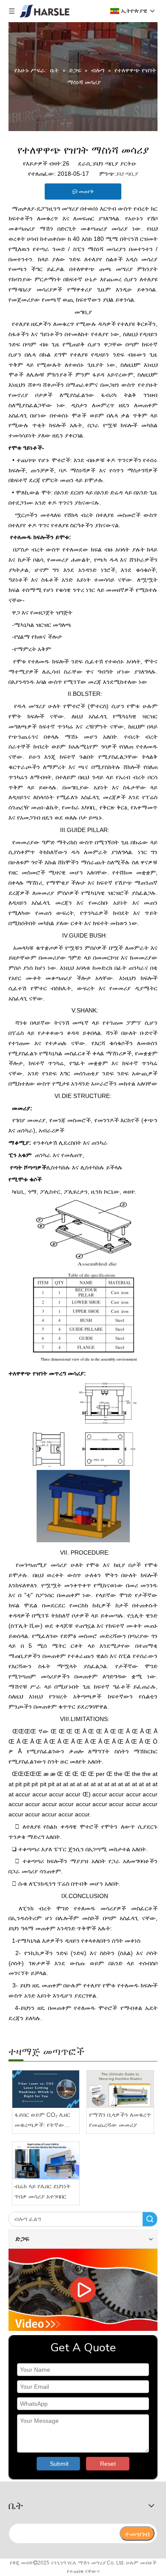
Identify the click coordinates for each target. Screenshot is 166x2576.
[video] (83, 2290)
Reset (108, 2464)
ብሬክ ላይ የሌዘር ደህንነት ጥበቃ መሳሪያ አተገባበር (43, 2191)
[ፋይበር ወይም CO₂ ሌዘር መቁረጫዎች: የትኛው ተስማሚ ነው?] (46, 2089)
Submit (59, 2464)
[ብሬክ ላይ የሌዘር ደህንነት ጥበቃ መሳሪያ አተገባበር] (46, 2161)
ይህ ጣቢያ (127, 174)
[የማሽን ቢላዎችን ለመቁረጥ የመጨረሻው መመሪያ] (120, 2089)
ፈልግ (150, 2219)
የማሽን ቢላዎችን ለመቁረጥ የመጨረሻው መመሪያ (120, 2120)
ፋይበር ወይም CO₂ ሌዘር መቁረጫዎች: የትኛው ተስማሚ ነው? (42, 2121)
